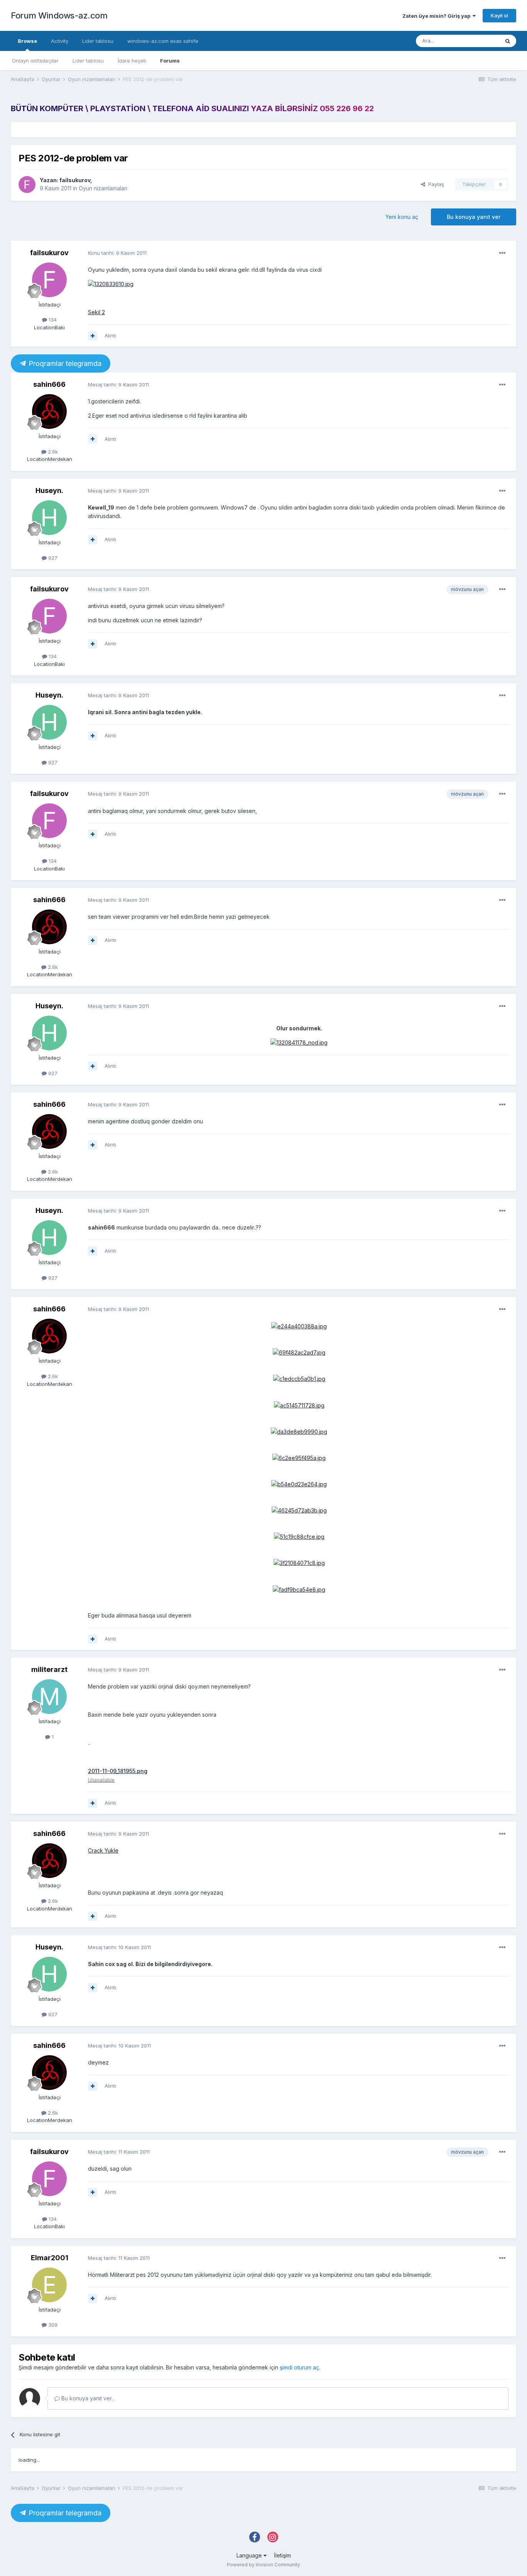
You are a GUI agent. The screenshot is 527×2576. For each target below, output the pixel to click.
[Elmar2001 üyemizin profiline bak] (49, 2285)
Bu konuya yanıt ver (474, 217)
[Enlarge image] (111, 284)
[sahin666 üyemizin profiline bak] (49, 412)
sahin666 (49, 384)
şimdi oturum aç (299, 2367)
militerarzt (49, 1669)
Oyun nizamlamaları (103, 188)
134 (52, 320)
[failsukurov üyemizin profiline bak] (27, 185)
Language (250, 2555)
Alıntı (110, 335)
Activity (60, 41)
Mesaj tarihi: (118, 384)
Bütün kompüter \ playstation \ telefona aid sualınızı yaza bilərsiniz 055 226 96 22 (192, 108)
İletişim (282, 2555)
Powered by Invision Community (263, 2565)
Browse (27, 41)
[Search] (508, 41)
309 (52, 2325)
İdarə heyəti (132, 61)
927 (52, 558)
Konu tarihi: (117, 253)
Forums (170, 61)
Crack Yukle (103, 1850)
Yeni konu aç (402, 217)
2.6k (52, 452)
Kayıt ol (499, 15)
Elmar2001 (50, 2258)
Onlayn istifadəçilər (35, 61)
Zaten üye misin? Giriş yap (437, 16)
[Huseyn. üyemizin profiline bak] (49, 518)
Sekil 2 (96, 312)
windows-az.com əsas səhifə (163, 41)
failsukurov (75, 180)
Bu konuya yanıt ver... (87, 2398)
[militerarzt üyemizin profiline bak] (49, 1697)
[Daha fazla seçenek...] (502, 253)
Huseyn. (49, 490)
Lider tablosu (88, 61)
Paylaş (435, 184)
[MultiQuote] (93, 336)
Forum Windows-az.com (59, 15)
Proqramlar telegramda (64, 363)
